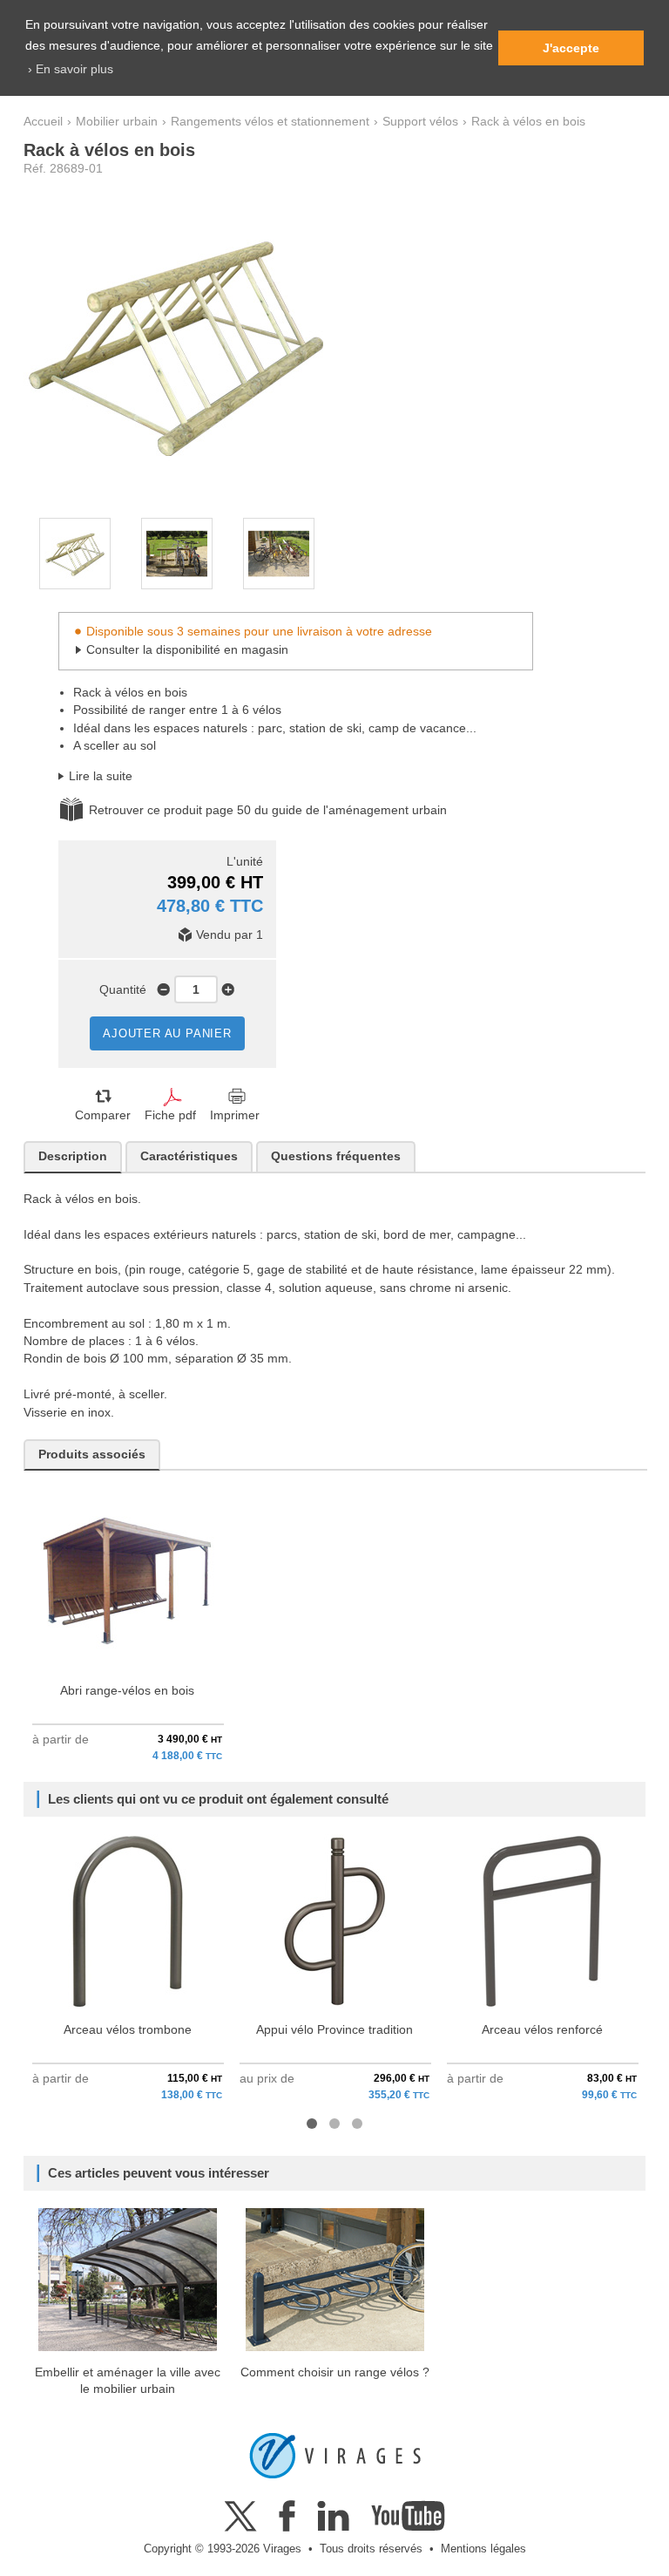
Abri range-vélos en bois (127, 1691)
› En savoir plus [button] (71, 69)
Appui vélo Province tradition (334, 2030)
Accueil (43, 122)
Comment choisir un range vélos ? (335, 2372)
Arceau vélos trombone (128, 2030)
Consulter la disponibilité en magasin (187, 650)
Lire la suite (101, 776)
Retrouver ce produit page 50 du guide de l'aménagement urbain (268, 810)
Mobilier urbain (117, 122)
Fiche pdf (170, 1115)
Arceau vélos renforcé (542, 2030)
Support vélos (420, 122)
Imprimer (235, 1115)
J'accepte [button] (571, 48)
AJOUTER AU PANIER (167, 1033)
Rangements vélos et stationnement (270, 122)
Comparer (103, 1115)
